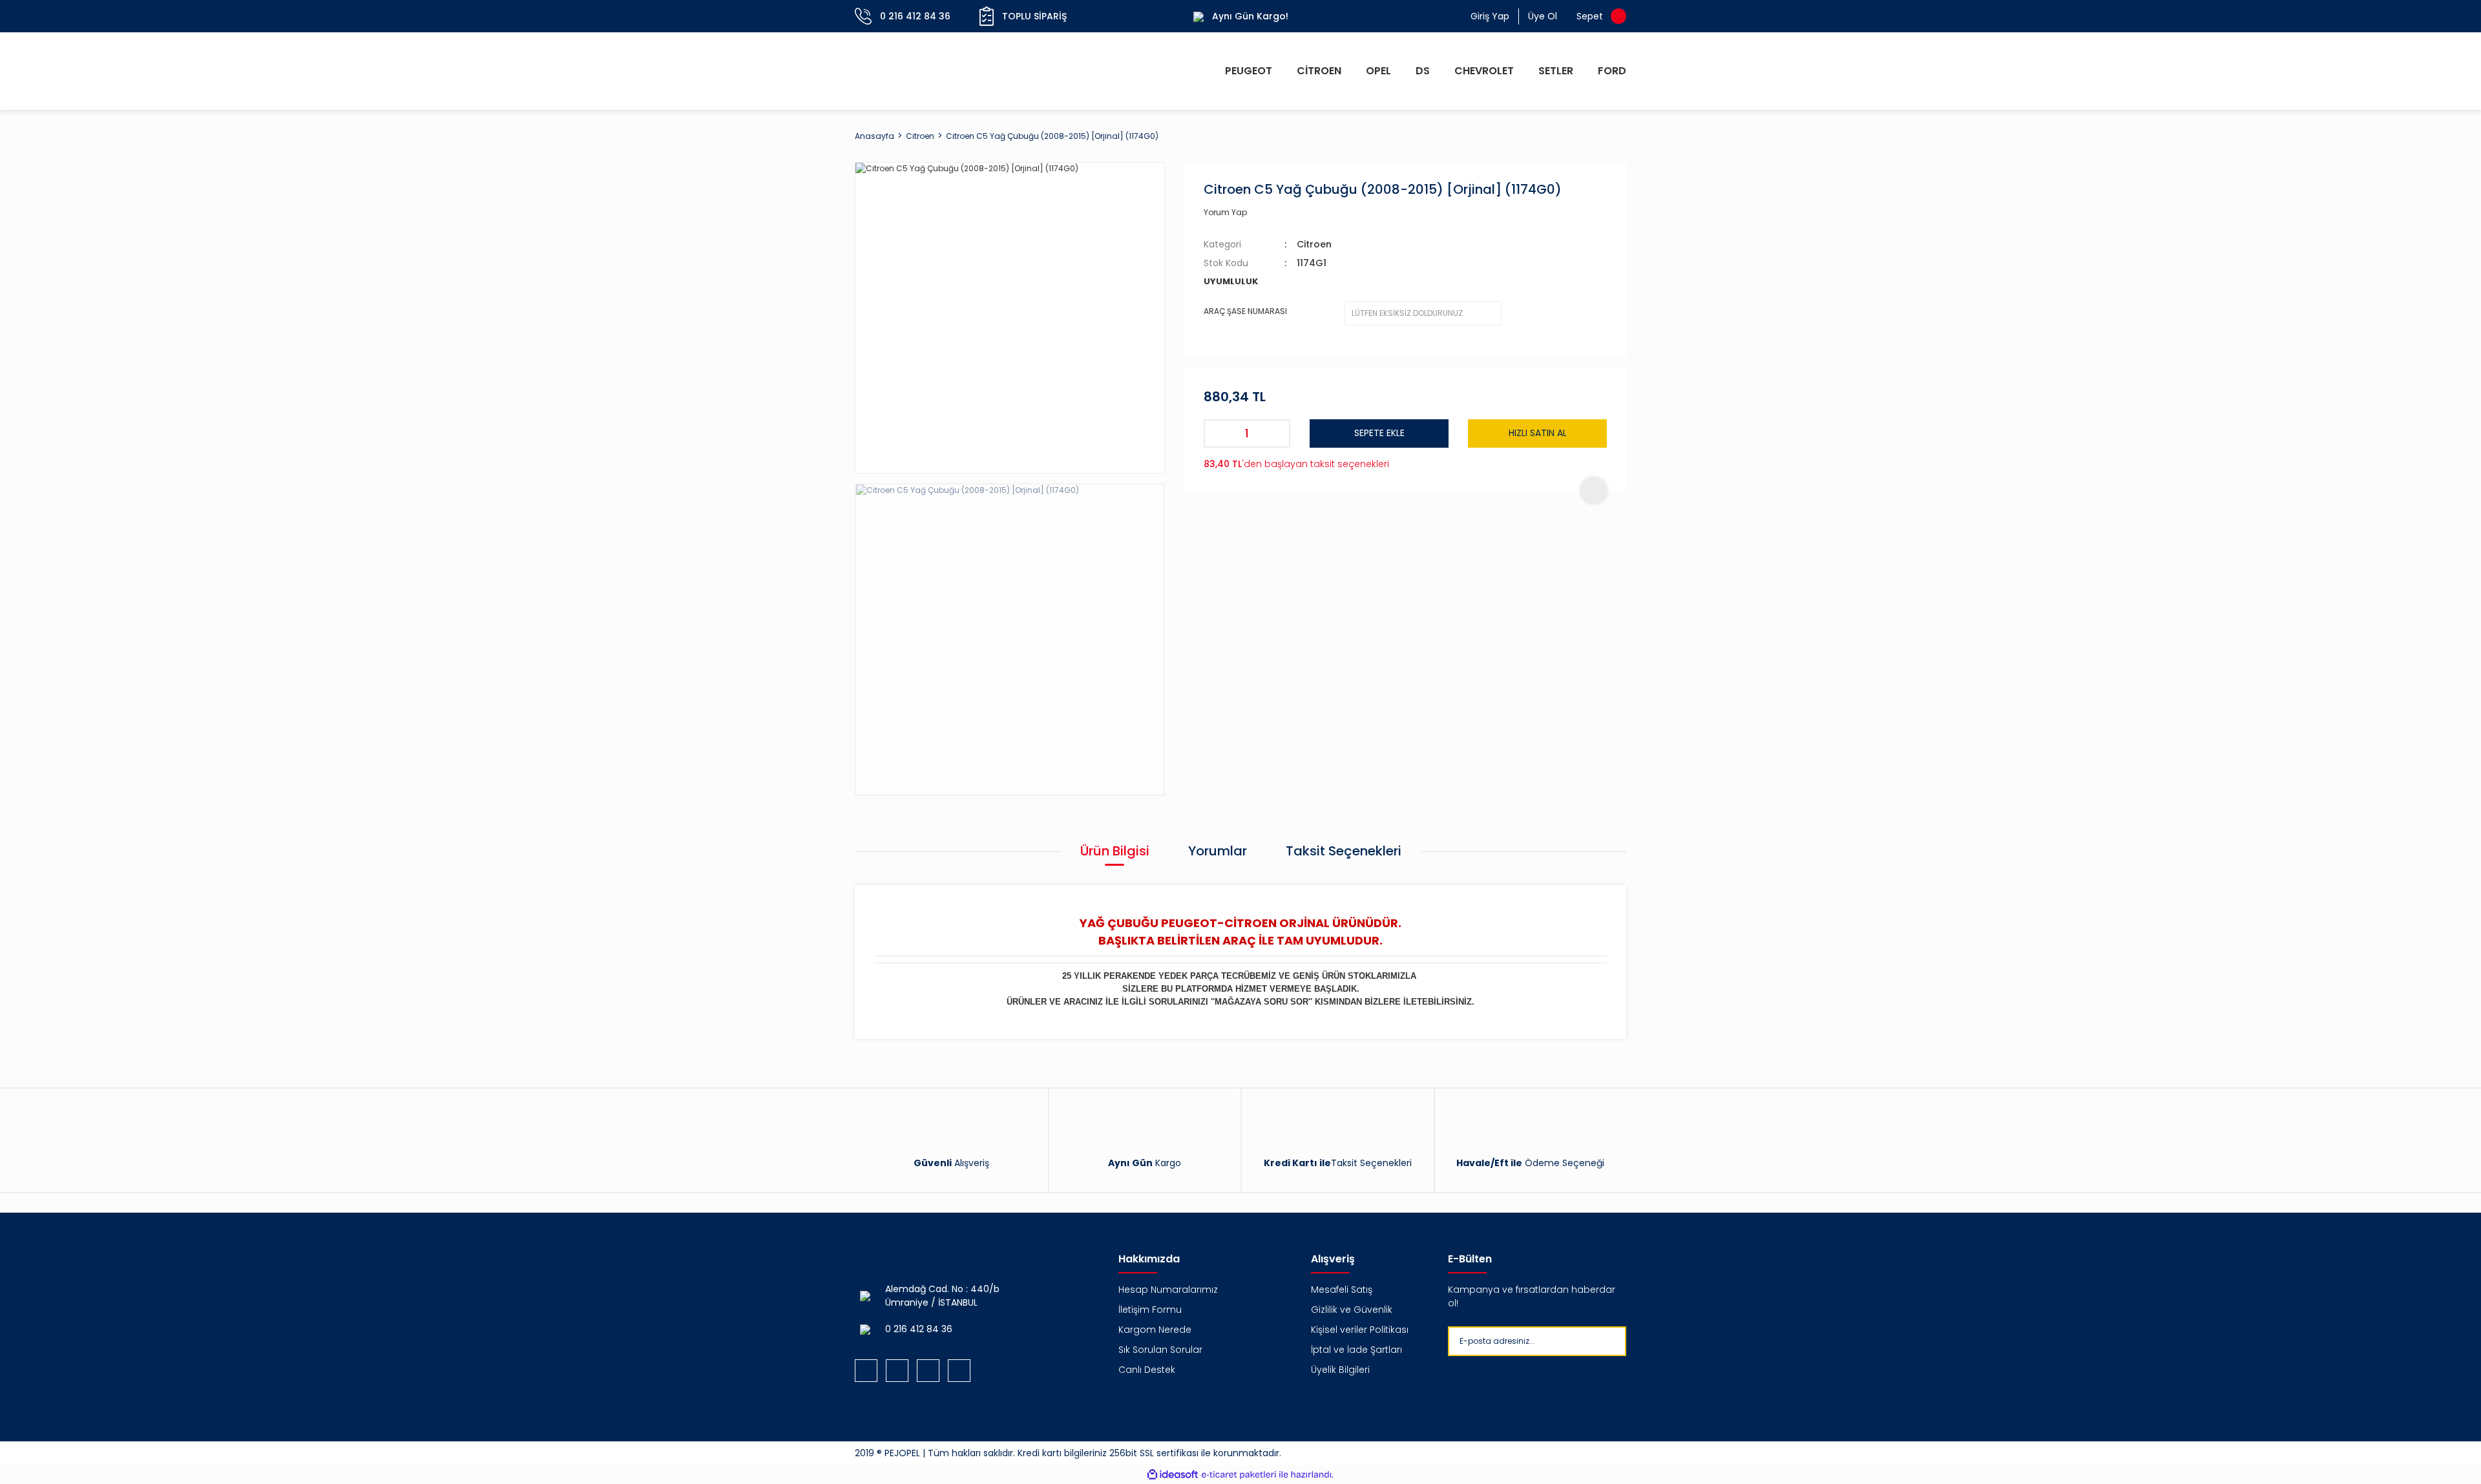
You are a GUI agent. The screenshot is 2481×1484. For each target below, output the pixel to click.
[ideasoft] (1173, 1475)
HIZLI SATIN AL (1538, 433)
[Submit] (1637, 1341)
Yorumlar (1218, 851)
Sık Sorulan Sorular (1160, 1350)
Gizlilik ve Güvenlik (1352, 1310)
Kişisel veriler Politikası (1360, 1330)
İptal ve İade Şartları (1356, 1350)
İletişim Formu (1150, 1310)
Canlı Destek (1147, 1370)
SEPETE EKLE (1379, 433)
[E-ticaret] (1239, 1475)
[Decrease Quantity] (1218, 434)
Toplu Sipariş (1034, 16)
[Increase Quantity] (1276, 434)
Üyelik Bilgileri (1340, 1370)
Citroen (1314, 244)
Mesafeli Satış (1342, 1290)
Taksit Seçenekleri (1344, 851)
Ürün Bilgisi (1115, 851)
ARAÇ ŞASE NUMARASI (1245, 311)
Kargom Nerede (1155, 1330)
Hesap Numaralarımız (1168, 1290)
